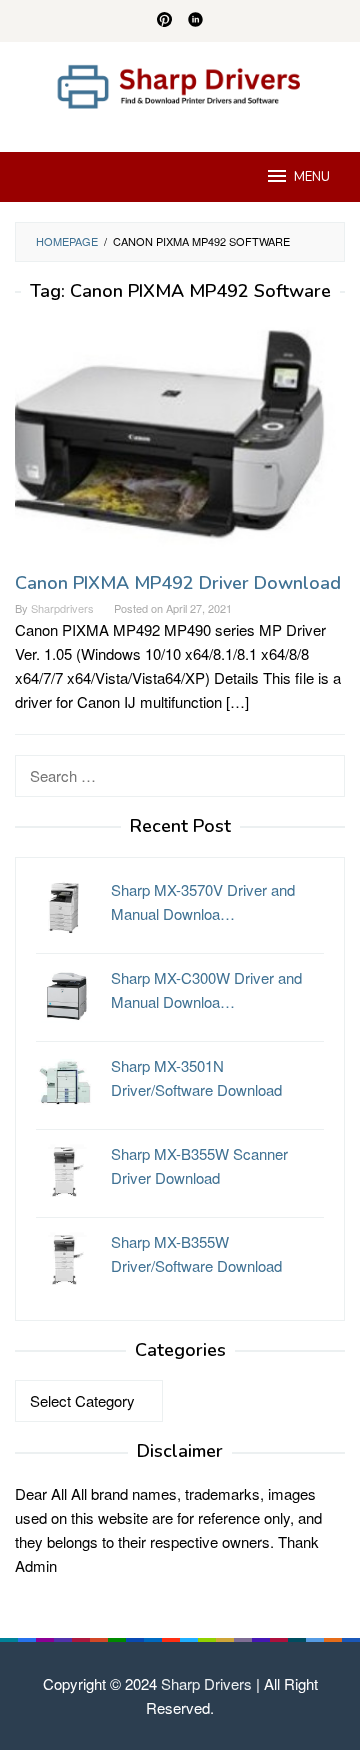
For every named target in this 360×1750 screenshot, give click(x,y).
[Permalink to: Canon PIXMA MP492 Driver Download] (180, 443)
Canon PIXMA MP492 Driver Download (178, 583)
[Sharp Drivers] (180, 84)
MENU (312, 177)
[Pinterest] (164, 21)
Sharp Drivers (206, 1683)
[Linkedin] (195, 21)
